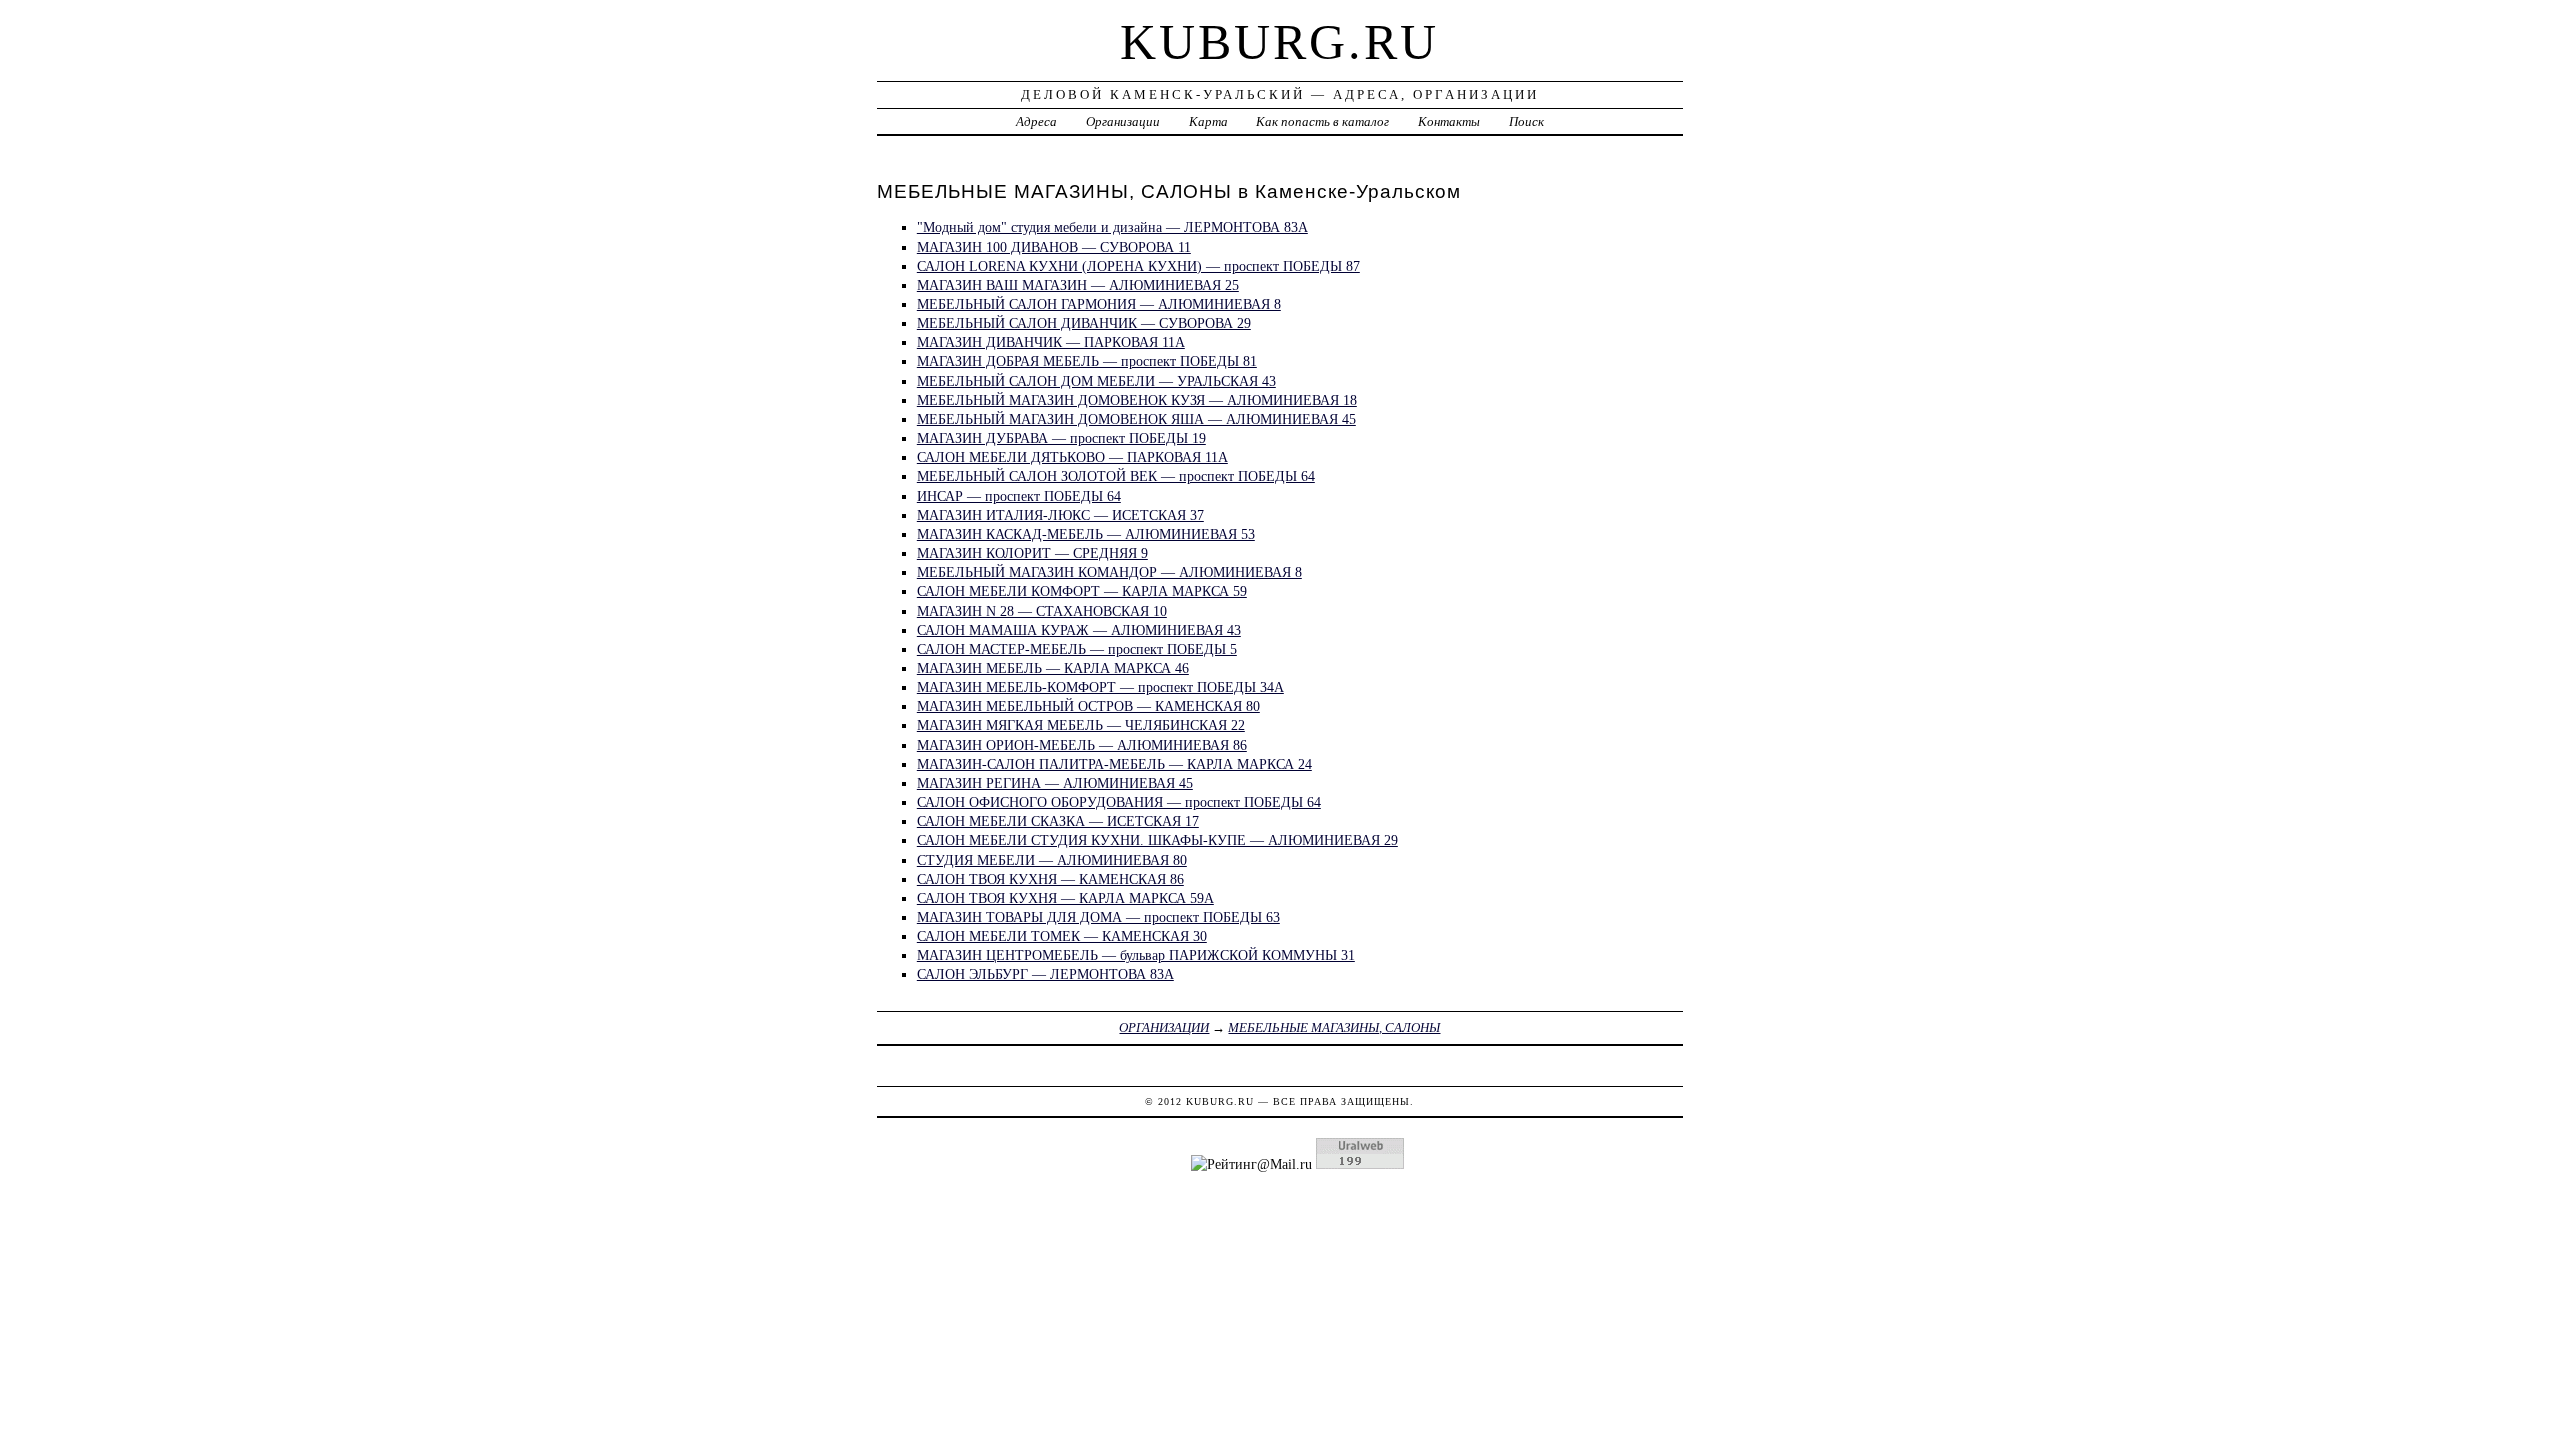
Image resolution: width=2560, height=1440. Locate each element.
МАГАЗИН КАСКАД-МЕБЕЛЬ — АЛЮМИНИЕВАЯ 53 (1086, 534)
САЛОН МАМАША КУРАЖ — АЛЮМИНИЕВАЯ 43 (1079, 630)
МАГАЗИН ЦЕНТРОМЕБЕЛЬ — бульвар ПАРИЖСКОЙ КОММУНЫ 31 (1136, 955)
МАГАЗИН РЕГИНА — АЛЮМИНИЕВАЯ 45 (1055, 783)
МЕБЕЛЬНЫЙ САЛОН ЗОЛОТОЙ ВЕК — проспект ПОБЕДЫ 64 (1116, 476)
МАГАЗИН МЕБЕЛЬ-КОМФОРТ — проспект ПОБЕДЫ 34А (1100, 687)
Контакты (1449, 121)
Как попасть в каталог (1322, 121)
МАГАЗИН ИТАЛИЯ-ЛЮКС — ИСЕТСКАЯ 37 (1060, 515)
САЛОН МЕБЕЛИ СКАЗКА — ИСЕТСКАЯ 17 (1058, 821)
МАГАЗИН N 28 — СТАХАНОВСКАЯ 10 (1042, 611)
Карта (1208, 121)
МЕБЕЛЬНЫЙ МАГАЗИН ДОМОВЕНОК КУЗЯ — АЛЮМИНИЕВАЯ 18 (1137, 400)
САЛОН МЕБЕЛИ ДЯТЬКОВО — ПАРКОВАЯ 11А (1072, 457)
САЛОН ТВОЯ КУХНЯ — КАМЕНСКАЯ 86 (1050, 879)
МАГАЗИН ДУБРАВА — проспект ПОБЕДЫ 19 (1061, 438)
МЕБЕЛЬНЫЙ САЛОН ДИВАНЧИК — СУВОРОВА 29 (1084, 323)
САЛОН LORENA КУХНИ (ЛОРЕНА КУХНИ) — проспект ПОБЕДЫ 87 (1138, 266)
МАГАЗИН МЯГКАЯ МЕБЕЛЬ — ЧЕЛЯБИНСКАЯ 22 (1081, 725)
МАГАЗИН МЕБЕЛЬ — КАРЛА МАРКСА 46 (1053, 668)
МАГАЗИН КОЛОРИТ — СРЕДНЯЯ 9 (1032, 553)
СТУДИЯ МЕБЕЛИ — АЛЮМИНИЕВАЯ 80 (1052, 860)
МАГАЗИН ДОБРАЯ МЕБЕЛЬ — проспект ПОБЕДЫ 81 (1087, 361)
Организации (1123, 121)
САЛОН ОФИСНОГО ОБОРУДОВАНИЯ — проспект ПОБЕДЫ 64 (1119, 802)
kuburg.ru (1279, 42)
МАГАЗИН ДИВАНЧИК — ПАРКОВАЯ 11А (1051, 342)
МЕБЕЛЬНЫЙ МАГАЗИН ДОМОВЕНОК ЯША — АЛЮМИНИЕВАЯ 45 (1136, 419)
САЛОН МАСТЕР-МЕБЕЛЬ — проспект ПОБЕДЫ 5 (1077, 649)
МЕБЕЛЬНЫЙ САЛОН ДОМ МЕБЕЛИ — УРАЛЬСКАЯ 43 (1096, 381)
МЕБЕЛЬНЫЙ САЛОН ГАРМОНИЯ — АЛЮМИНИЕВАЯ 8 (1099, 304)
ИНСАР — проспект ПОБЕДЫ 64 (1019, 496)
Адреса (1036, 121)
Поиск (1526, 121)
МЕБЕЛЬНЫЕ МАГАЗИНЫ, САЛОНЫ (1334, 1027)
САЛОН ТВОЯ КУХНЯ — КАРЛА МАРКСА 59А (1065, 898)
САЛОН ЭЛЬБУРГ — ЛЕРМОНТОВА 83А (1045, 974)
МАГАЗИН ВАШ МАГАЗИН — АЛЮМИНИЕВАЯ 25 (1078, 285)
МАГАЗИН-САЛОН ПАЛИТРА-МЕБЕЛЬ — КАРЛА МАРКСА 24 (1114, 764)
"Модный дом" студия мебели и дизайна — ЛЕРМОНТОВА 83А (1112, 227)
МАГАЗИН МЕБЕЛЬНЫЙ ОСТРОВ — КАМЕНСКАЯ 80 (1088, 706)
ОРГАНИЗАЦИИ (1164, 1027)
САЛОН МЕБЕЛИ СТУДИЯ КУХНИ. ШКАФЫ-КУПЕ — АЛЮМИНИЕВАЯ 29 (1157, 840)
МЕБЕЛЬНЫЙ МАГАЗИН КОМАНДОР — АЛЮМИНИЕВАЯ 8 (1109, 572)
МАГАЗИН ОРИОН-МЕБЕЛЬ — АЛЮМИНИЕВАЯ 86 (1082, 745)
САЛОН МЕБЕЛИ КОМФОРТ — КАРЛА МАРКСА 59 (1082, 591)
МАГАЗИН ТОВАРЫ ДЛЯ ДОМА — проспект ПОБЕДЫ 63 (1098, 917)
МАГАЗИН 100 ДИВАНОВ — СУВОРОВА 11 (1054, 247)
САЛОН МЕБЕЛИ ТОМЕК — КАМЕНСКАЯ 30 (1062, 936)
